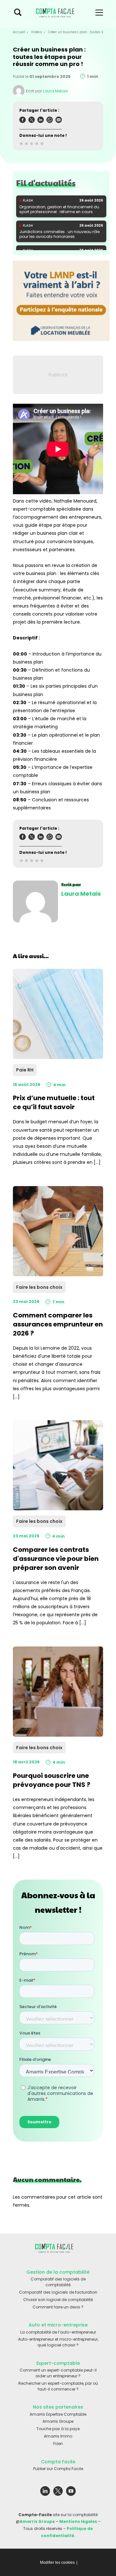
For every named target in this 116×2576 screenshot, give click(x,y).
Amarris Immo (58, 2436)
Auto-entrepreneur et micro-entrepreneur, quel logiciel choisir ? (58, 2342)
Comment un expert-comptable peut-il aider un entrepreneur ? (58, 2373)
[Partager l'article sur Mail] (59, 121)
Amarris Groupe (58, 2421)
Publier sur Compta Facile (58, 2469)
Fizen (58, 2444)
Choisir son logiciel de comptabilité (58, 2300)
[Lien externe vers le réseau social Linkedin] (45, 2492)
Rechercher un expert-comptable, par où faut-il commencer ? (58, 2386)
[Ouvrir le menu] (99, 14)
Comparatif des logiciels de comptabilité (58, 2282)
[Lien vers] (61, 301)
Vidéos (37, 32)
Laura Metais (55, 91)
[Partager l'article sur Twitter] (32, 121)
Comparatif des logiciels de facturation (58, 2292)
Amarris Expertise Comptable (58, 2414)
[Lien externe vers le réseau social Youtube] (71, 2492)
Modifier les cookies (57, 2562)
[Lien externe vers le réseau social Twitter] (58, 2492)
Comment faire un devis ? (58, 2307)
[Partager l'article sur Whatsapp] (50, 121)
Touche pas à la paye (58, 2429)
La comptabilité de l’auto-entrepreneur (58, 2332)
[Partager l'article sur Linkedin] (41, 121)
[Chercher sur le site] (18, 14)
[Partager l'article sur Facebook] (23, 121)
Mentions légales (78, 2521)
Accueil (19, 32)
